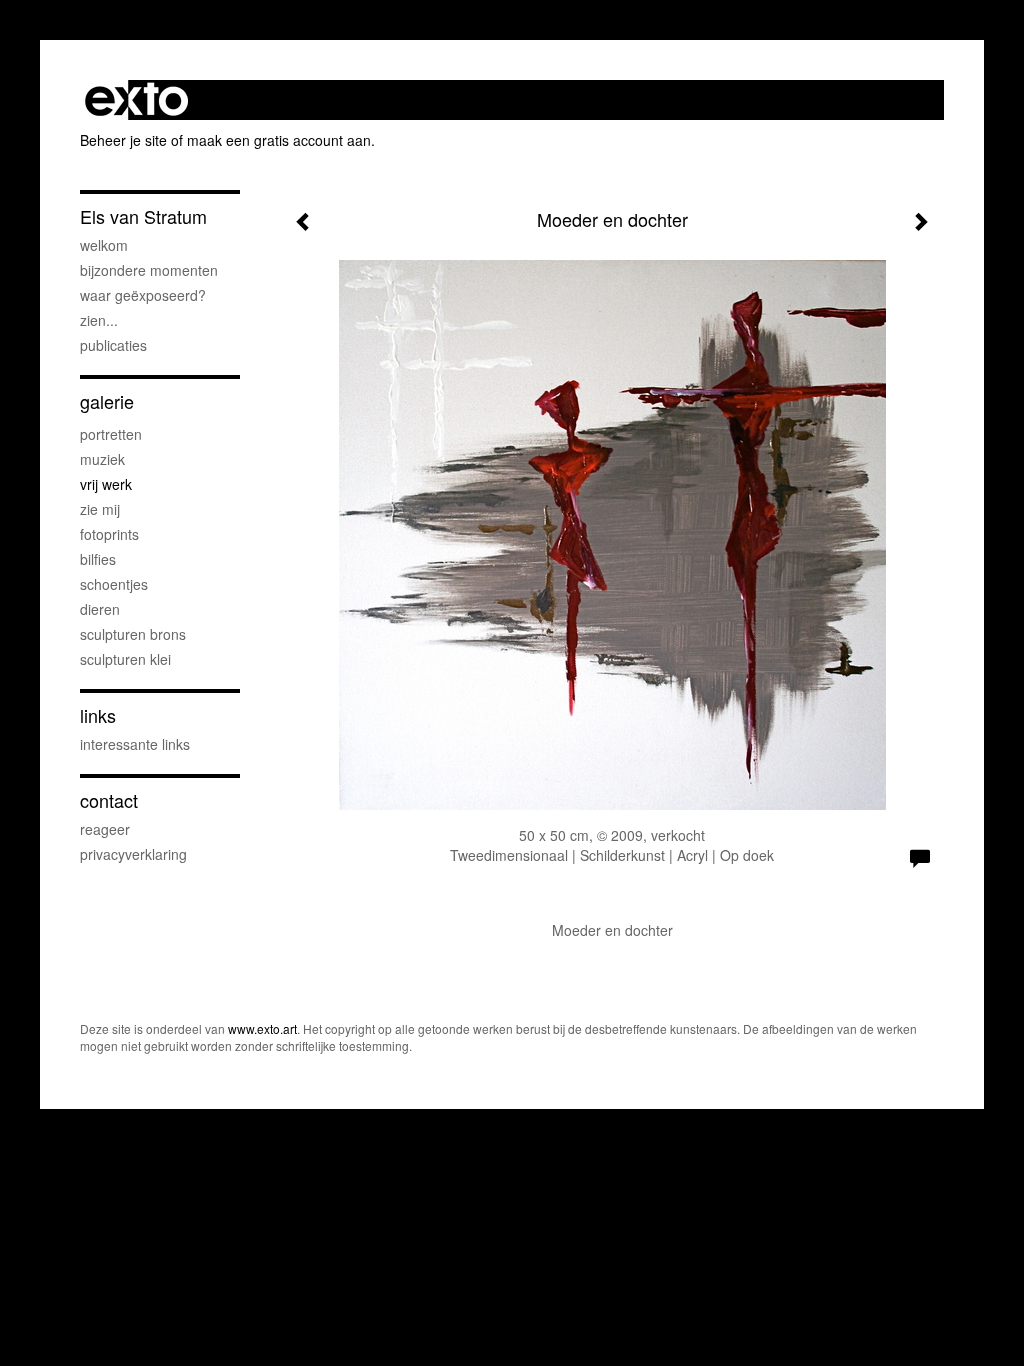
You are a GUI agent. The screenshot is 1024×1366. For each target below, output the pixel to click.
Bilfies (98, 559)
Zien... (99, 320)
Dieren (100, 609)
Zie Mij (100, 509)
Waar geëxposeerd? (143, 295)
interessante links (135, 744)
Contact (109, 800)
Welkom (104, 245)
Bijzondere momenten (149, 270)
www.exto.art (262, 1028)
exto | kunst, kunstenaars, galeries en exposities (136, 100)
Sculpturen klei (125, 659)
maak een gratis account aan (279, 140)
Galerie (107, 401)
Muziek (102, 459)
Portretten (111, 434)
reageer (105, 829)
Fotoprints (109, 534)
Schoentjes (114, 584)
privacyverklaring (133, 854)
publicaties (113, 345)
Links (98, 715)
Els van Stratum (143, 216)
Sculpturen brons (133, 634)
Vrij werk (106, 484)
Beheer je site (123, 140)
